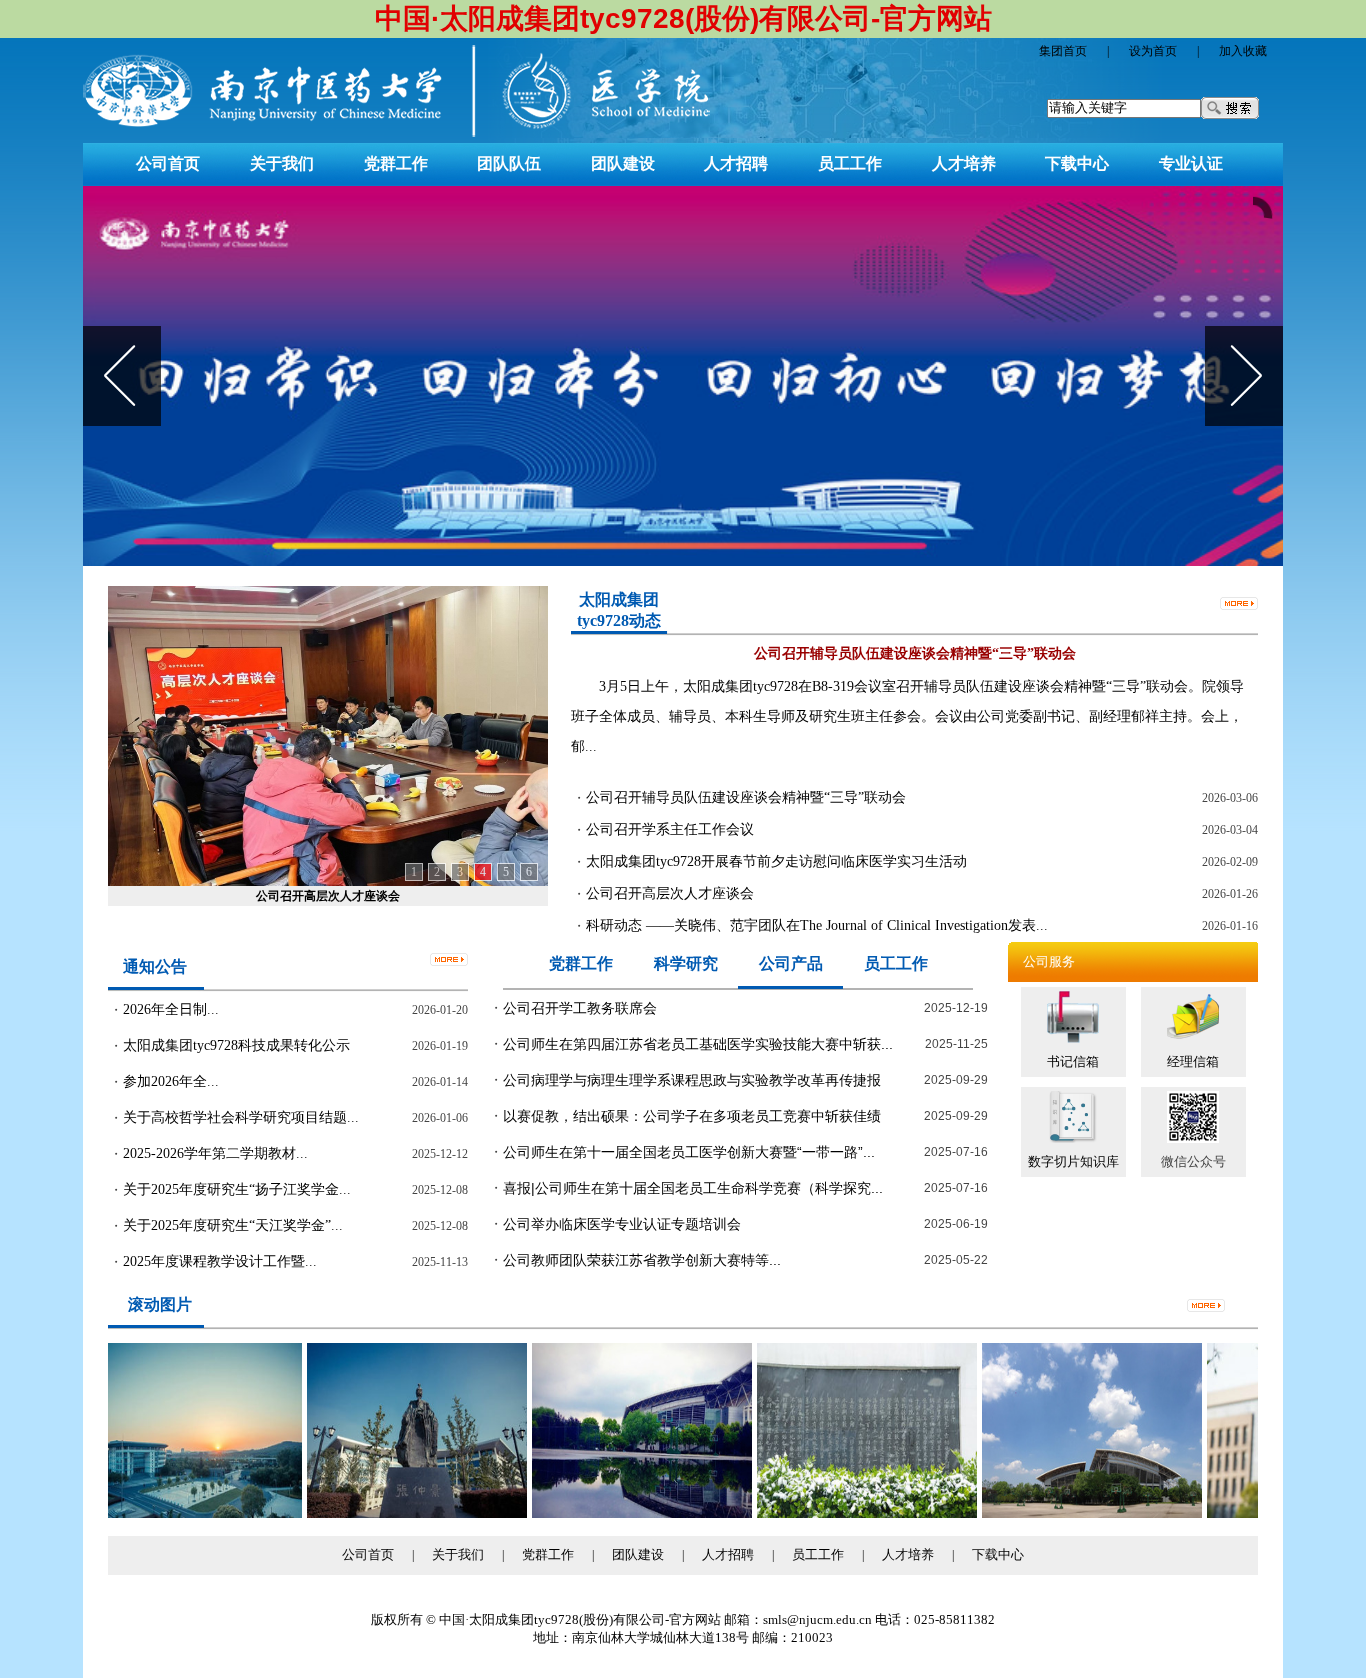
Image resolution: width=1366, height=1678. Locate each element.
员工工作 (850, 163)
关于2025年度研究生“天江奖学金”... (233, 1225)
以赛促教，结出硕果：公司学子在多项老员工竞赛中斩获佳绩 (692, 1116)
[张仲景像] (389, 1513)
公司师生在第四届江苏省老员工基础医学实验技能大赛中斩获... (698, 1044)
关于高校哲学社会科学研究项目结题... (241, 1117)
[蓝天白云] (1064, 1513)
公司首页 (168, 163)
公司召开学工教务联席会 (580, 1008)
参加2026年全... (171, 1081)
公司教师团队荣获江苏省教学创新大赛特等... (642, 1260)
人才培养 (964, 163)
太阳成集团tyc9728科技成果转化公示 (236, 1045)
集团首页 (1063, 51)
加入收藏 (1243, 51)
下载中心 (1077, 163)
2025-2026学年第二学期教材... (215, 1153)
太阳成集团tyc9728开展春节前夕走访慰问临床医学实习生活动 (776, 861)
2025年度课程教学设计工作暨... (220, 1261)
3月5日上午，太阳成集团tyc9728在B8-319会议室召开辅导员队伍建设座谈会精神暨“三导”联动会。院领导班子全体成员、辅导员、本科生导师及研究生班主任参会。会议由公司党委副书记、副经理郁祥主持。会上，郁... (907, 716)
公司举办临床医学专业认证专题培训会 (622, 1224)
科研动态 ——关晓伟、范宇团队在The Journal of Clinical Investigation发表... (817, 925)
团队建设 (623, 163)
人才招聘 (736, 163)
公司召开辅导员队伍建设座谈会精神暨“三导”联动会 (746, 797)
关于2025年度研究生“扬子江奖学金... (237, 1189)
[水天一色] (614, 1513)
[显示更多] (1239, 601)
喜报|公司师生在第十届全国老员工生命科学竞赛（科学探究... (693, 1188)
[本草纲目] (839, 1513)
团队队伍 (509, 163)
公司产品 (791, 963)
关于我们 (282, 163)
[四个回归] (683, 376)
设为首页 (1153, 51)
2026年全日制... (171, 1009)
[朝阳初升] (164, 1513)
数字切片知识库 (1073, 1161)
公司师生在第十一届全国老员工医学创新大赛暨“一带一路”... (689, 1152)
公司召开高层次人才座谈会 (328, 896)
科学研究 (686, 963)
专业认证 (1191, 163)
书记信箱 (1073, 1061)
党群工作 (396, 163)
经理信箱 (1193, 1061)
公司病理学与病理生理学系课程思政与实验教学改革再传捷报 (692, 1080)
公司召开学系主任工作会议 (670, 829)
